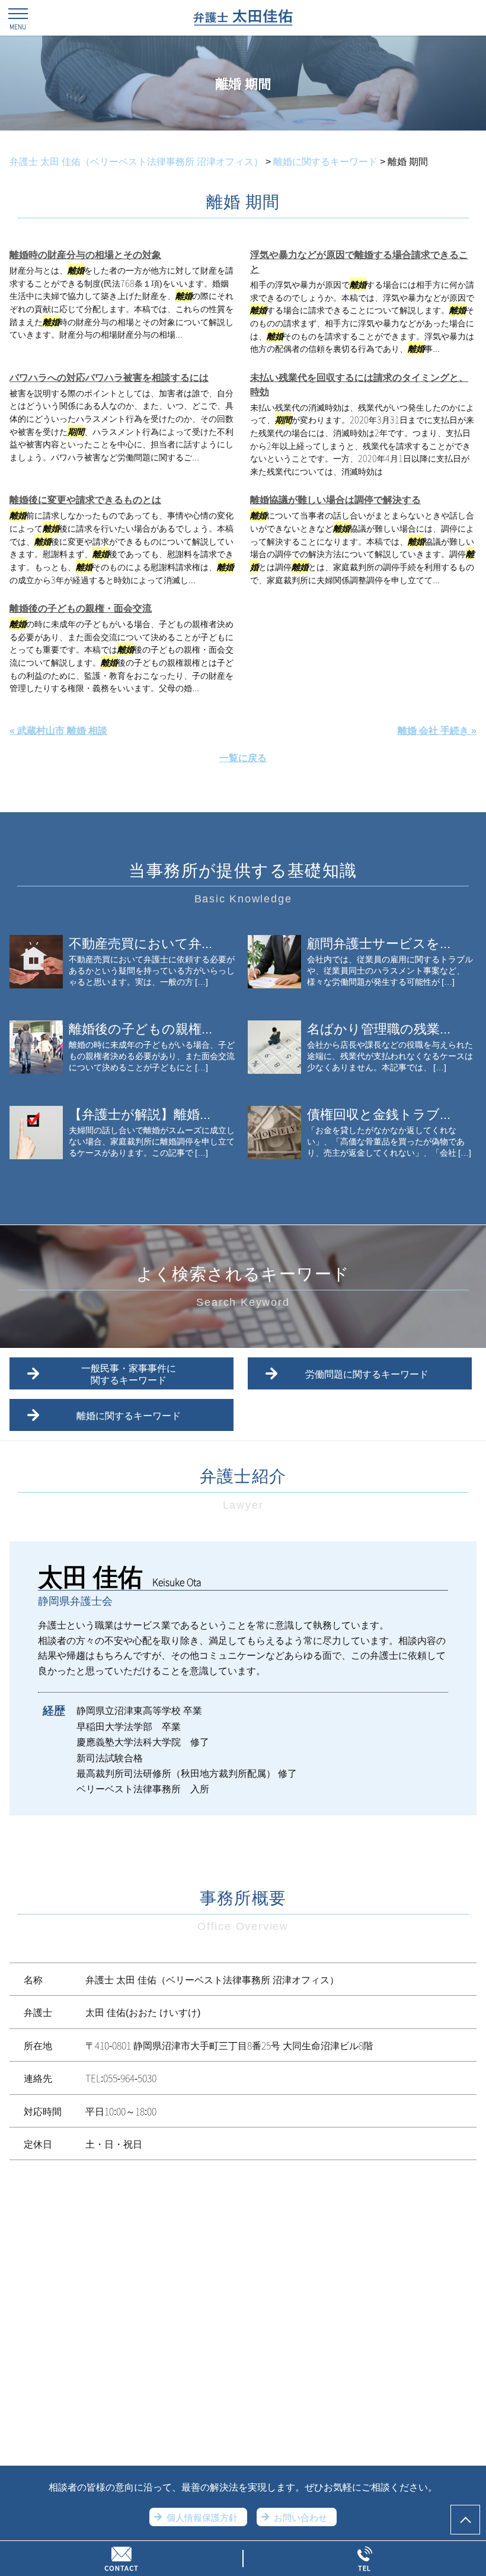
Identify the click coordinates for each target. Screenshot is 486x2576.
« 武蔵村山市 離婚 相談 (58, 730)
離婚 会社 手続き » (437, 730)
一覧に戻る (243, 757)
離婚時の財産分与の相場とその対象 (85, 254)
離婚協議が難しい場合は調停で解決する (335, 499)
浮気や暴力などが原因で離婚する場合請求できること (359, 261)
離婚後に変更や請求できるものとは (85, 499)
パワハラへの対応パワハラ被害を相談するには (109, 377)
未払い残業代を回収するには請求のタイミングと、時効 (359, 384)
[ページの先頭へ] (465, 2520)
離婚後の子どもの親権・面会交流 (81, 608)
